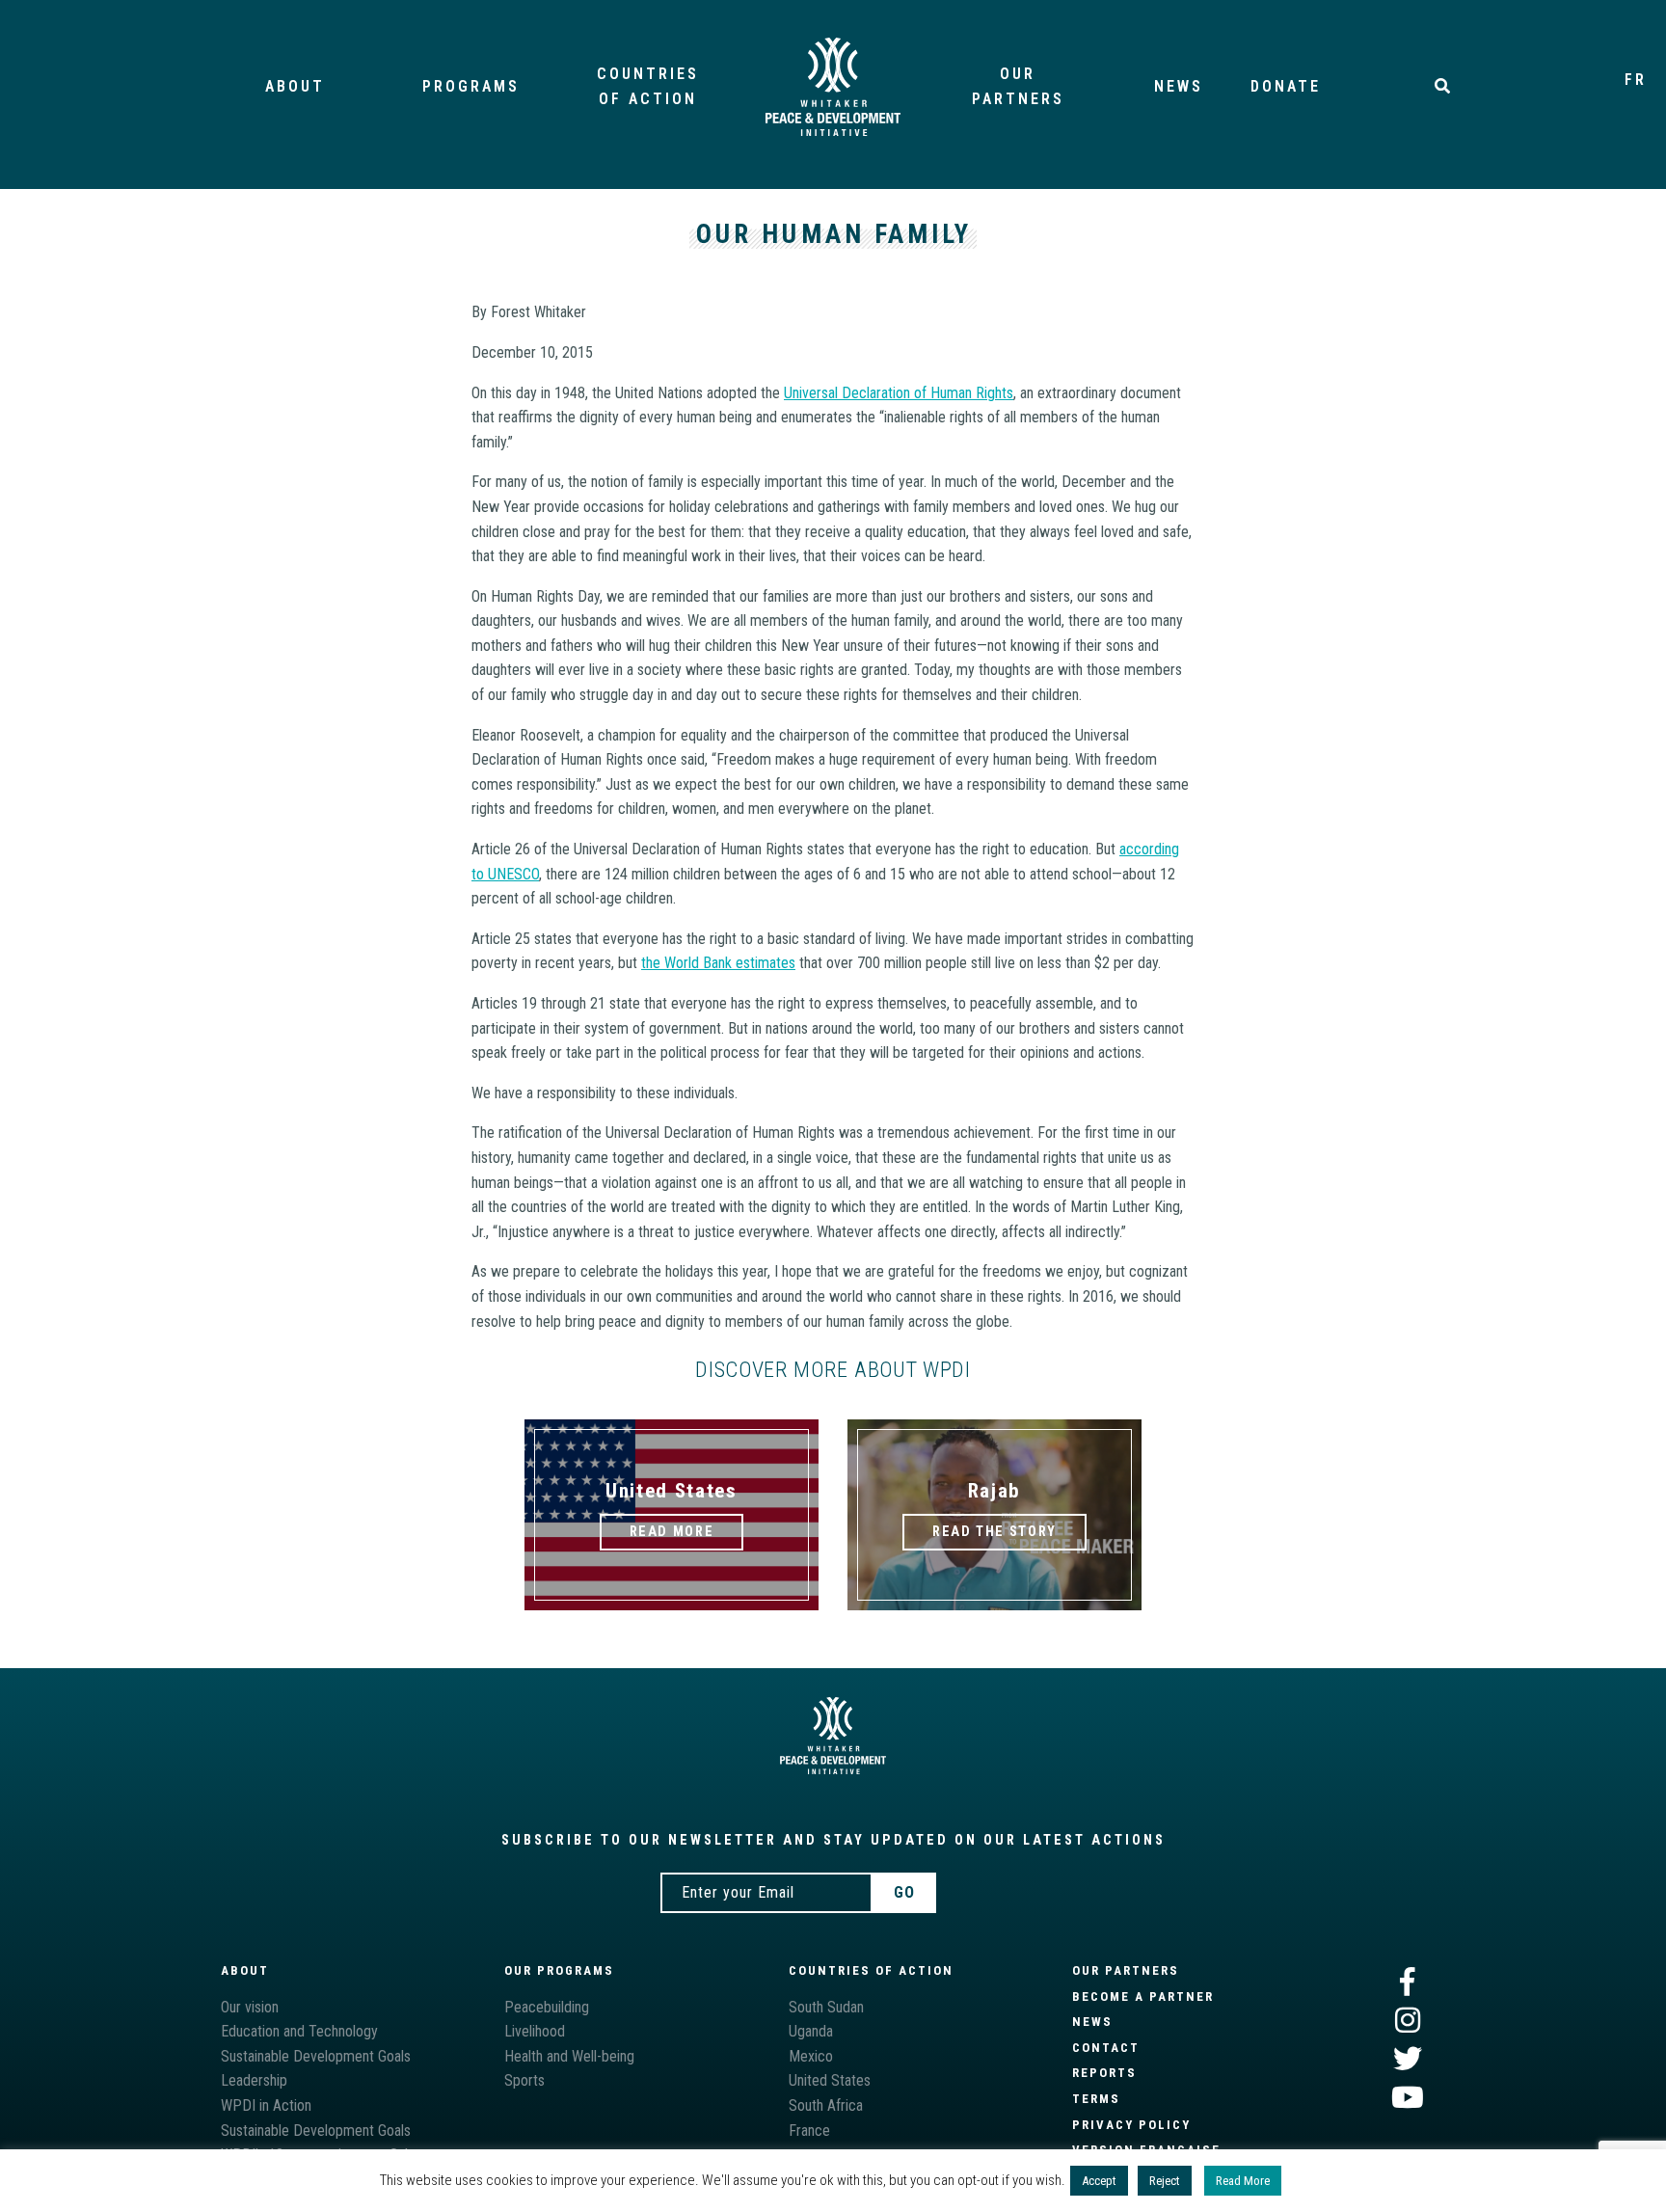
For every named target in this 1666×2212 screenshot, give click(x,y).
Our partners (1126, 1970)
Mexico (811, 2056)
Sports (524, 2080)
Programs (471, 86)
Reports (1104, 2073)
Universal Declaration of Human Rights (899, 393)
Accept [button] (1099, 2181)
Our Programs (559, 1970)
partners (1018, 86)
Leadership (254, 2080)
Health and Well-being (569, 2056)
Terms (1096, 2099)
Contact (1106, 2048)
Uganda (811, 2031)
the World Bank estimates (718, 963)
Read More (1243, 2181)
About (295, 86)
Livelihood (535, 2031)
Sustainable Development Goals (316, 2056)
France (809, 2131)
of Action (648, 86)
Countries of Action (871, 1970)
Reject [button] (1165, 2181)
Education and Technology (299, 2031)
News (1179, 86)
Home (833, 87)
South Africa (826, 2105)
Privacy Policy (1131, 2125)
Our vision (250, 2007)
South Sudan (826, 2007)
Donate (1286, 86)
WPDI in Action (266, 2105)
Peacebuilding (547, 2007)
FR (1636, 80)
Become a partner (1143, 1996)
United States (830, 2080)
